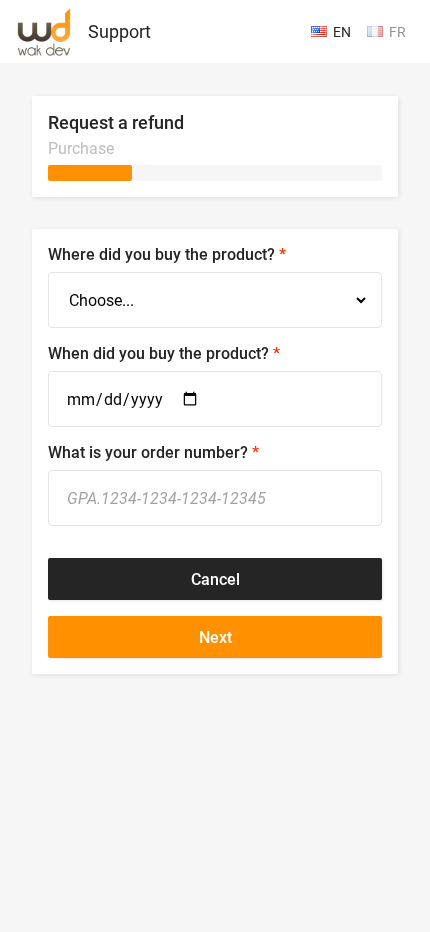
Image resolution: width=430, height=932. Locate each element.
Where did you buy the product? (161, 254)
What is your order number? (148, 452)
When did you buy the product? (158, 353)
